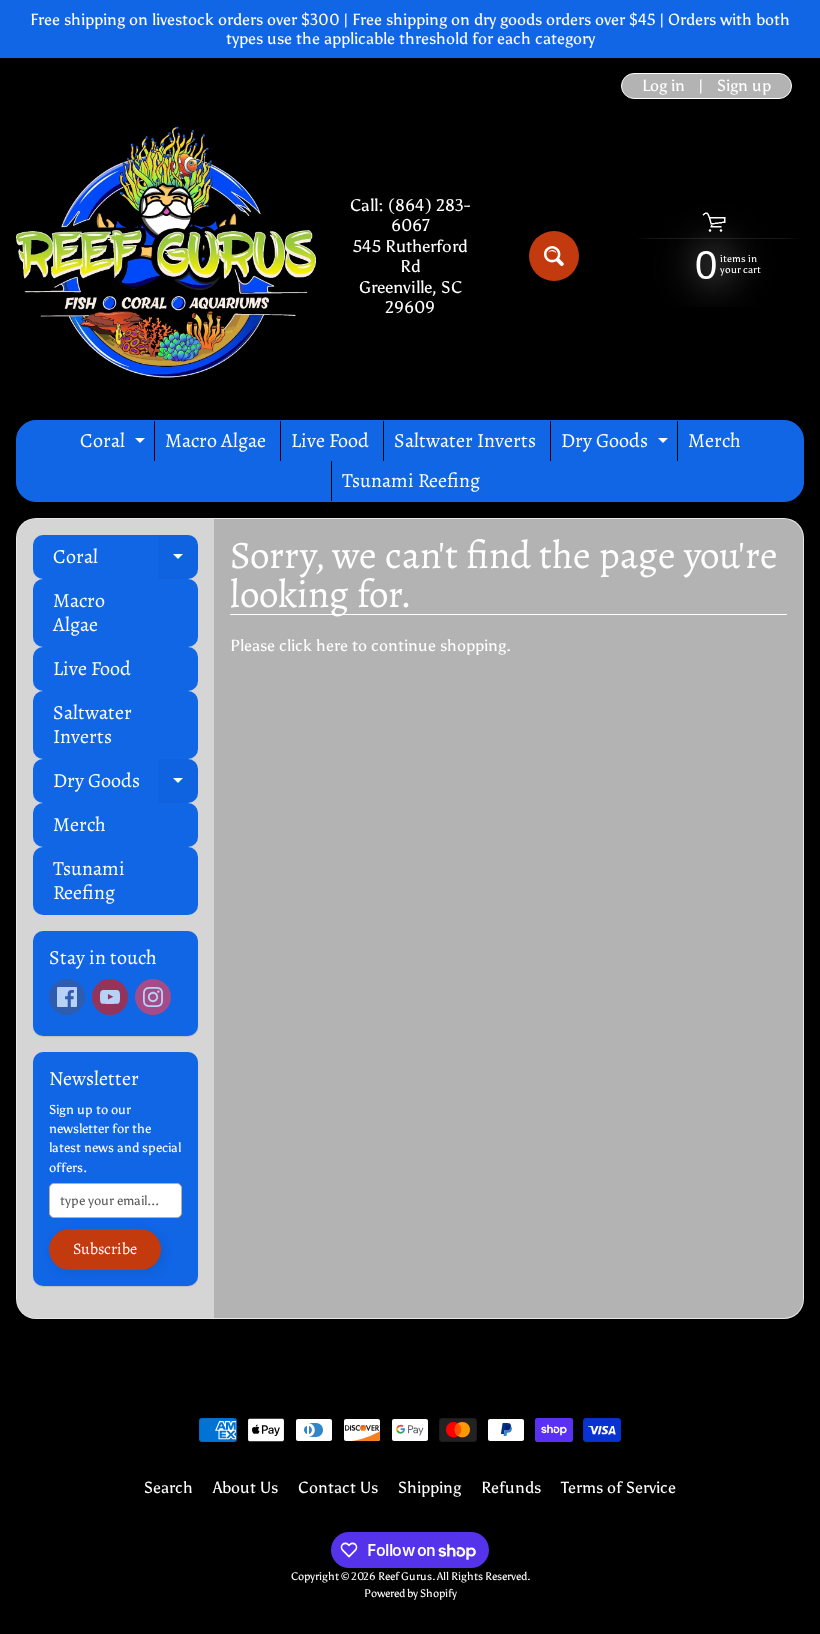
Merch (714, 440)
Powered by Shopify (410, 1593)
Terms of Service (618, 1487)
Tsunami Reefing (411, 480)
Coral (115, 444)
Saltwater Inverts (465, 440)
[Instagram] (153, 997)
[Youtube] (110, 997)
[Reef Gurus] (166, 256)
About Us (245, 1487)
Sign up (744, 86)
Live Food (330, 440)
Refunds (511, 1487)
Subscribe (105, 1249)
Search (168, 1487)
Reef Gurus (405, 1576)
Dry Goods (617, 444)
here (332, 645)
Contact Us (338, 1487)
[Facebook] (67, 997)
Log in (663, 86)
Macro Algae (215, 440)
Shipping (429, 1487)
